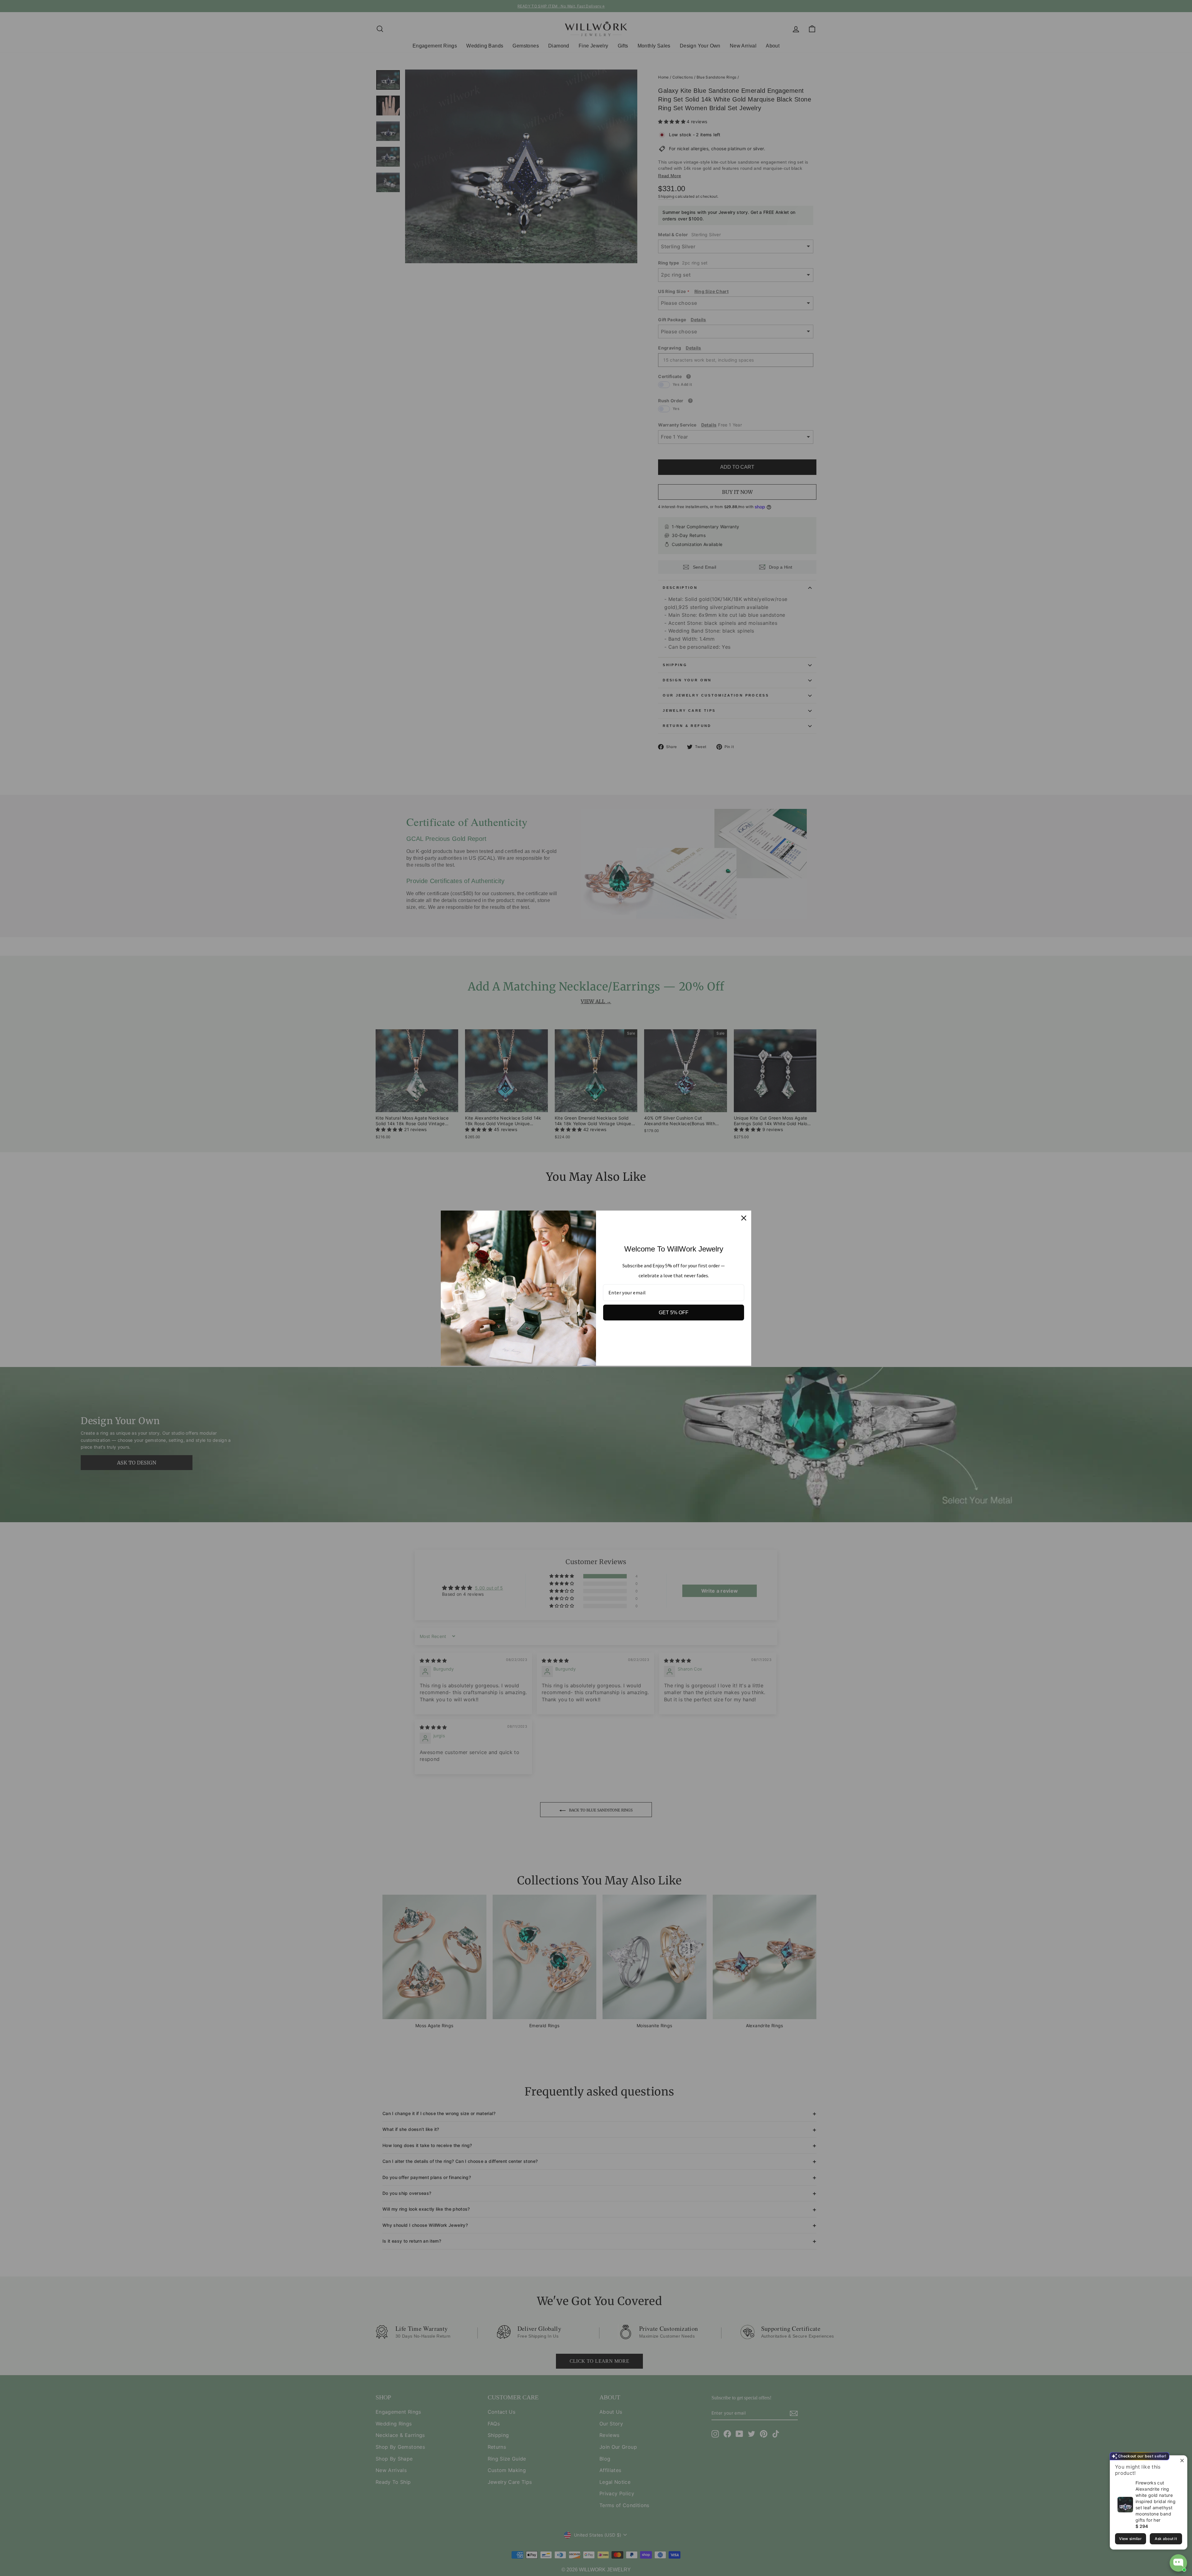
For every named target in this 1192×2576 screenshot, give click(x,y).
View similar (1130, 2539)
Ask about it (1166, 2539)
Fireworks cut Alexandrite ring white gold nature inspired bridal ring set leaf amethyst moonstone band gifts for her (1156, 2501)
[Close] (744, 1218)
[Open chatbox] (1178, 2563)
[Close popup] (1182, 2461)
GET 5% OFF (674, 1313)
